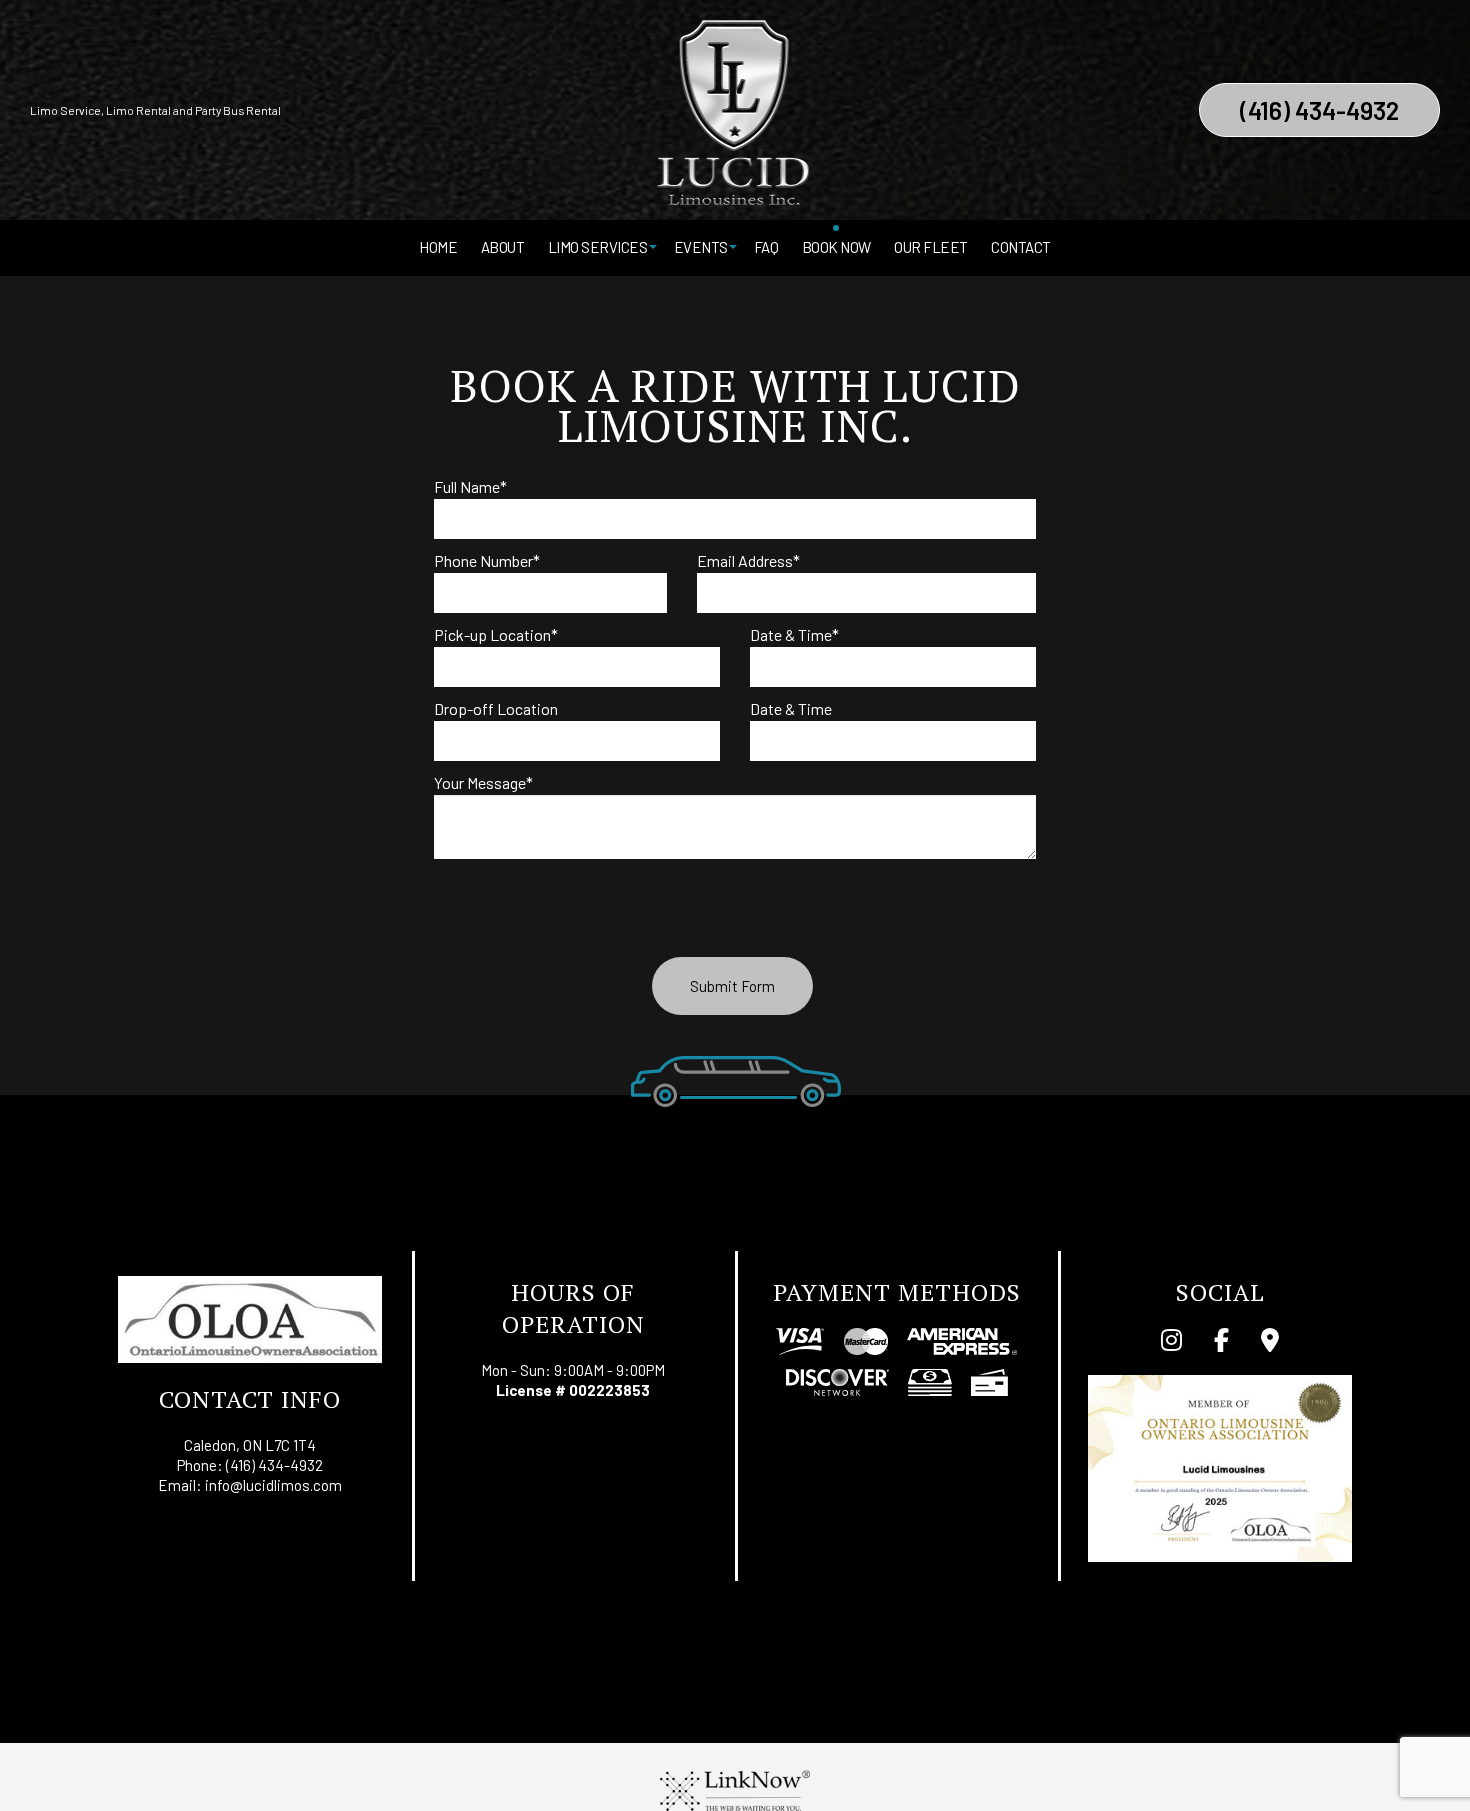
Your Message (483, 782)
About (503, 247)
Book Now (836, 247)
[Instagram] (1171, 1342)
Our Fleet (931, 247)
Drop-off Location (496, 708)
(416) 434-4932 (1319, 110)
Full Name (470, 486)
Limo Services (598, 247)
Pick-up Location (496, 634)
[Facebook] (1221, 1342)
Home (438, 247)
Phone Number (487, 560)
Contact (1021, 247)
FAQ (766, 247)
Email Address (748, 560)
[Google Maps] (1270, 1342)
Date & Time (794, 634)
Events (701, 247)
